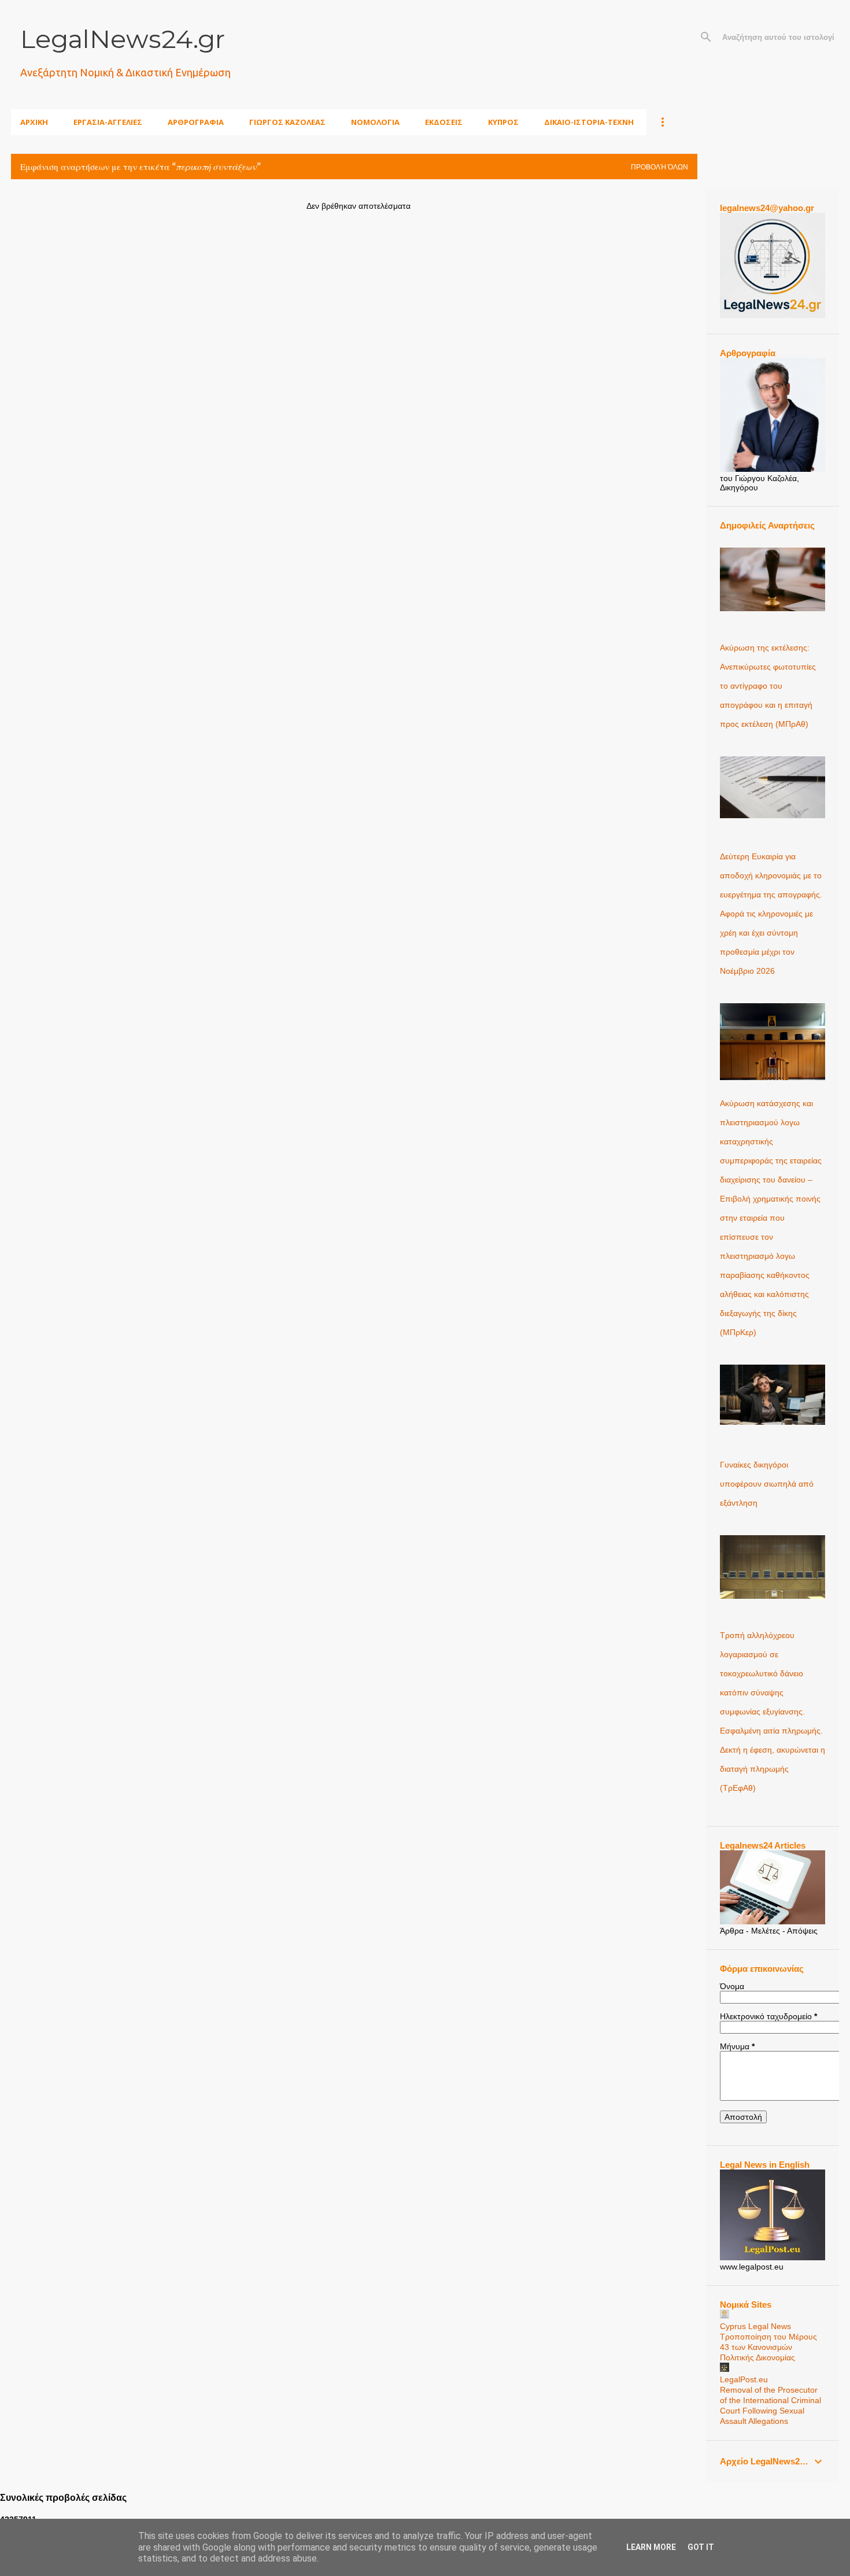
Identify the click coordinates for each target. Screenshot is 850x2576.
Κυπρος (503, 122)
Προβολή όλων (659, 167)
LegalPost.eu (744, 2379)
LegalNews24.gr (123, 39)
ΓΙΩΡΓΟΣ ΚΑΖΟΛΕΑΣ (287, 122)
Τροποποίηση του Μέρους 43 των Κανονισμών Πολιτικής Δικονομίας (768, 2347)
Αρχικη (34, 122)
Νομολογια (375, 122)
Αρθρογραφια (196, 122)
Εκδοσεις (444, 122)
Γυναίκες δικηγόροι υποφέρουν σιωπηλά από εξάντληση (767, 1484)
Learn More (651, 2547)
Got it (701, 2547)
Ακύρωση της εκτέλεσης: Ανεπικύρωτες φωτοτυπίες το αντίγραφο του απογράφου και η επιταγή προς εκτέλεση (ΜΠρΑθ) (768, 686)
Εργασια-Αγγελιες (108, 122)
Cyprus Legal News (755, 2326)
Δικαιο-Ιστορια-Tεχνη (589, 122)
